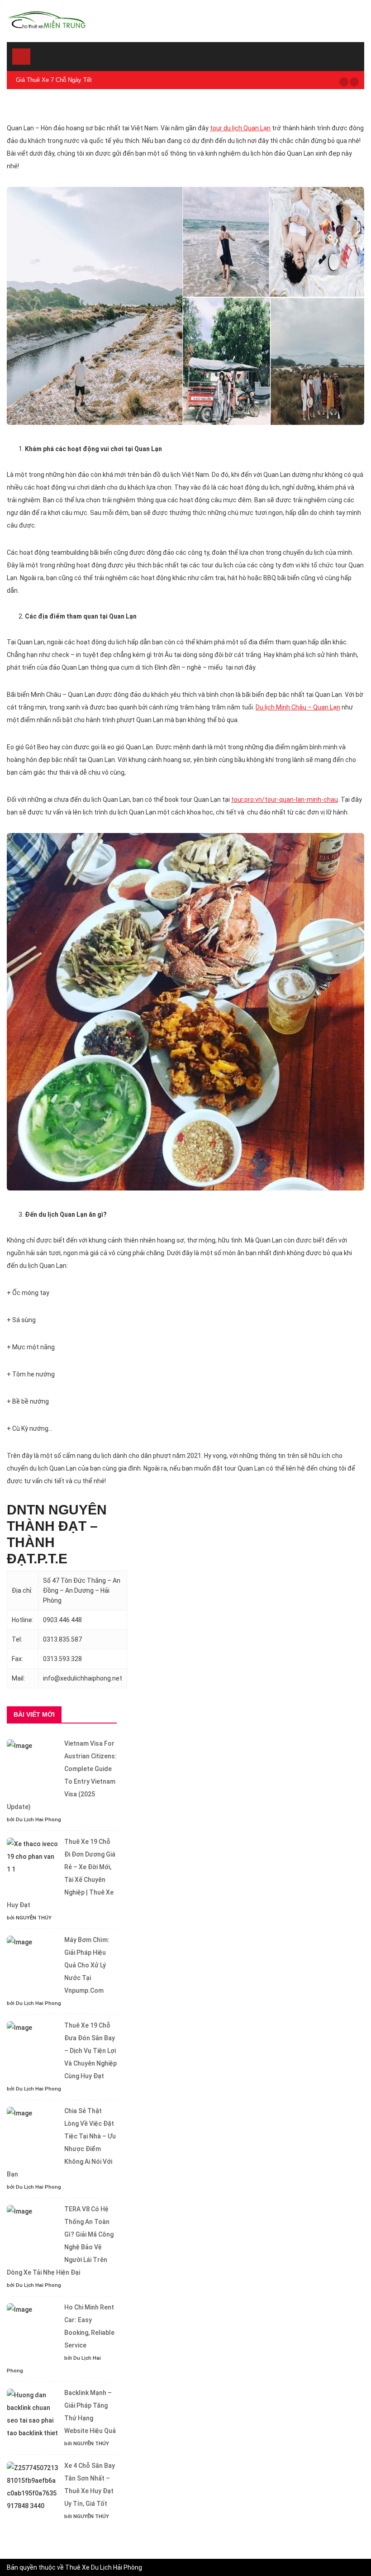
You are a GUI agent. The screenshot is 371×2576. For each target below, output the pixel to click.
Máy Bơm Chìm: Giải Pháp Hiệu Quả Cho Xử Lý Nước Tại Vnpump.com (87, 1965)
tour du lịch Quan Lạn (240, 128)
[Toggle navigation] (21, 57)
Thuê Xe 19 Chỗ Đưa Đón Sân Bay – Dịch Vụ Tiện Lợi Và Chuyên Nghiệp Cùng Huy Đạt (90, 2051)
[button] (344, 82)
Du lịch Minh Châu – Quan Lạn (298, 707)
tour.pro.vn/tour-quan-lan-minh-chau (285, 800)
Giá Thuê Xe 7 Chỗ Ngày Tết (54, 80)
